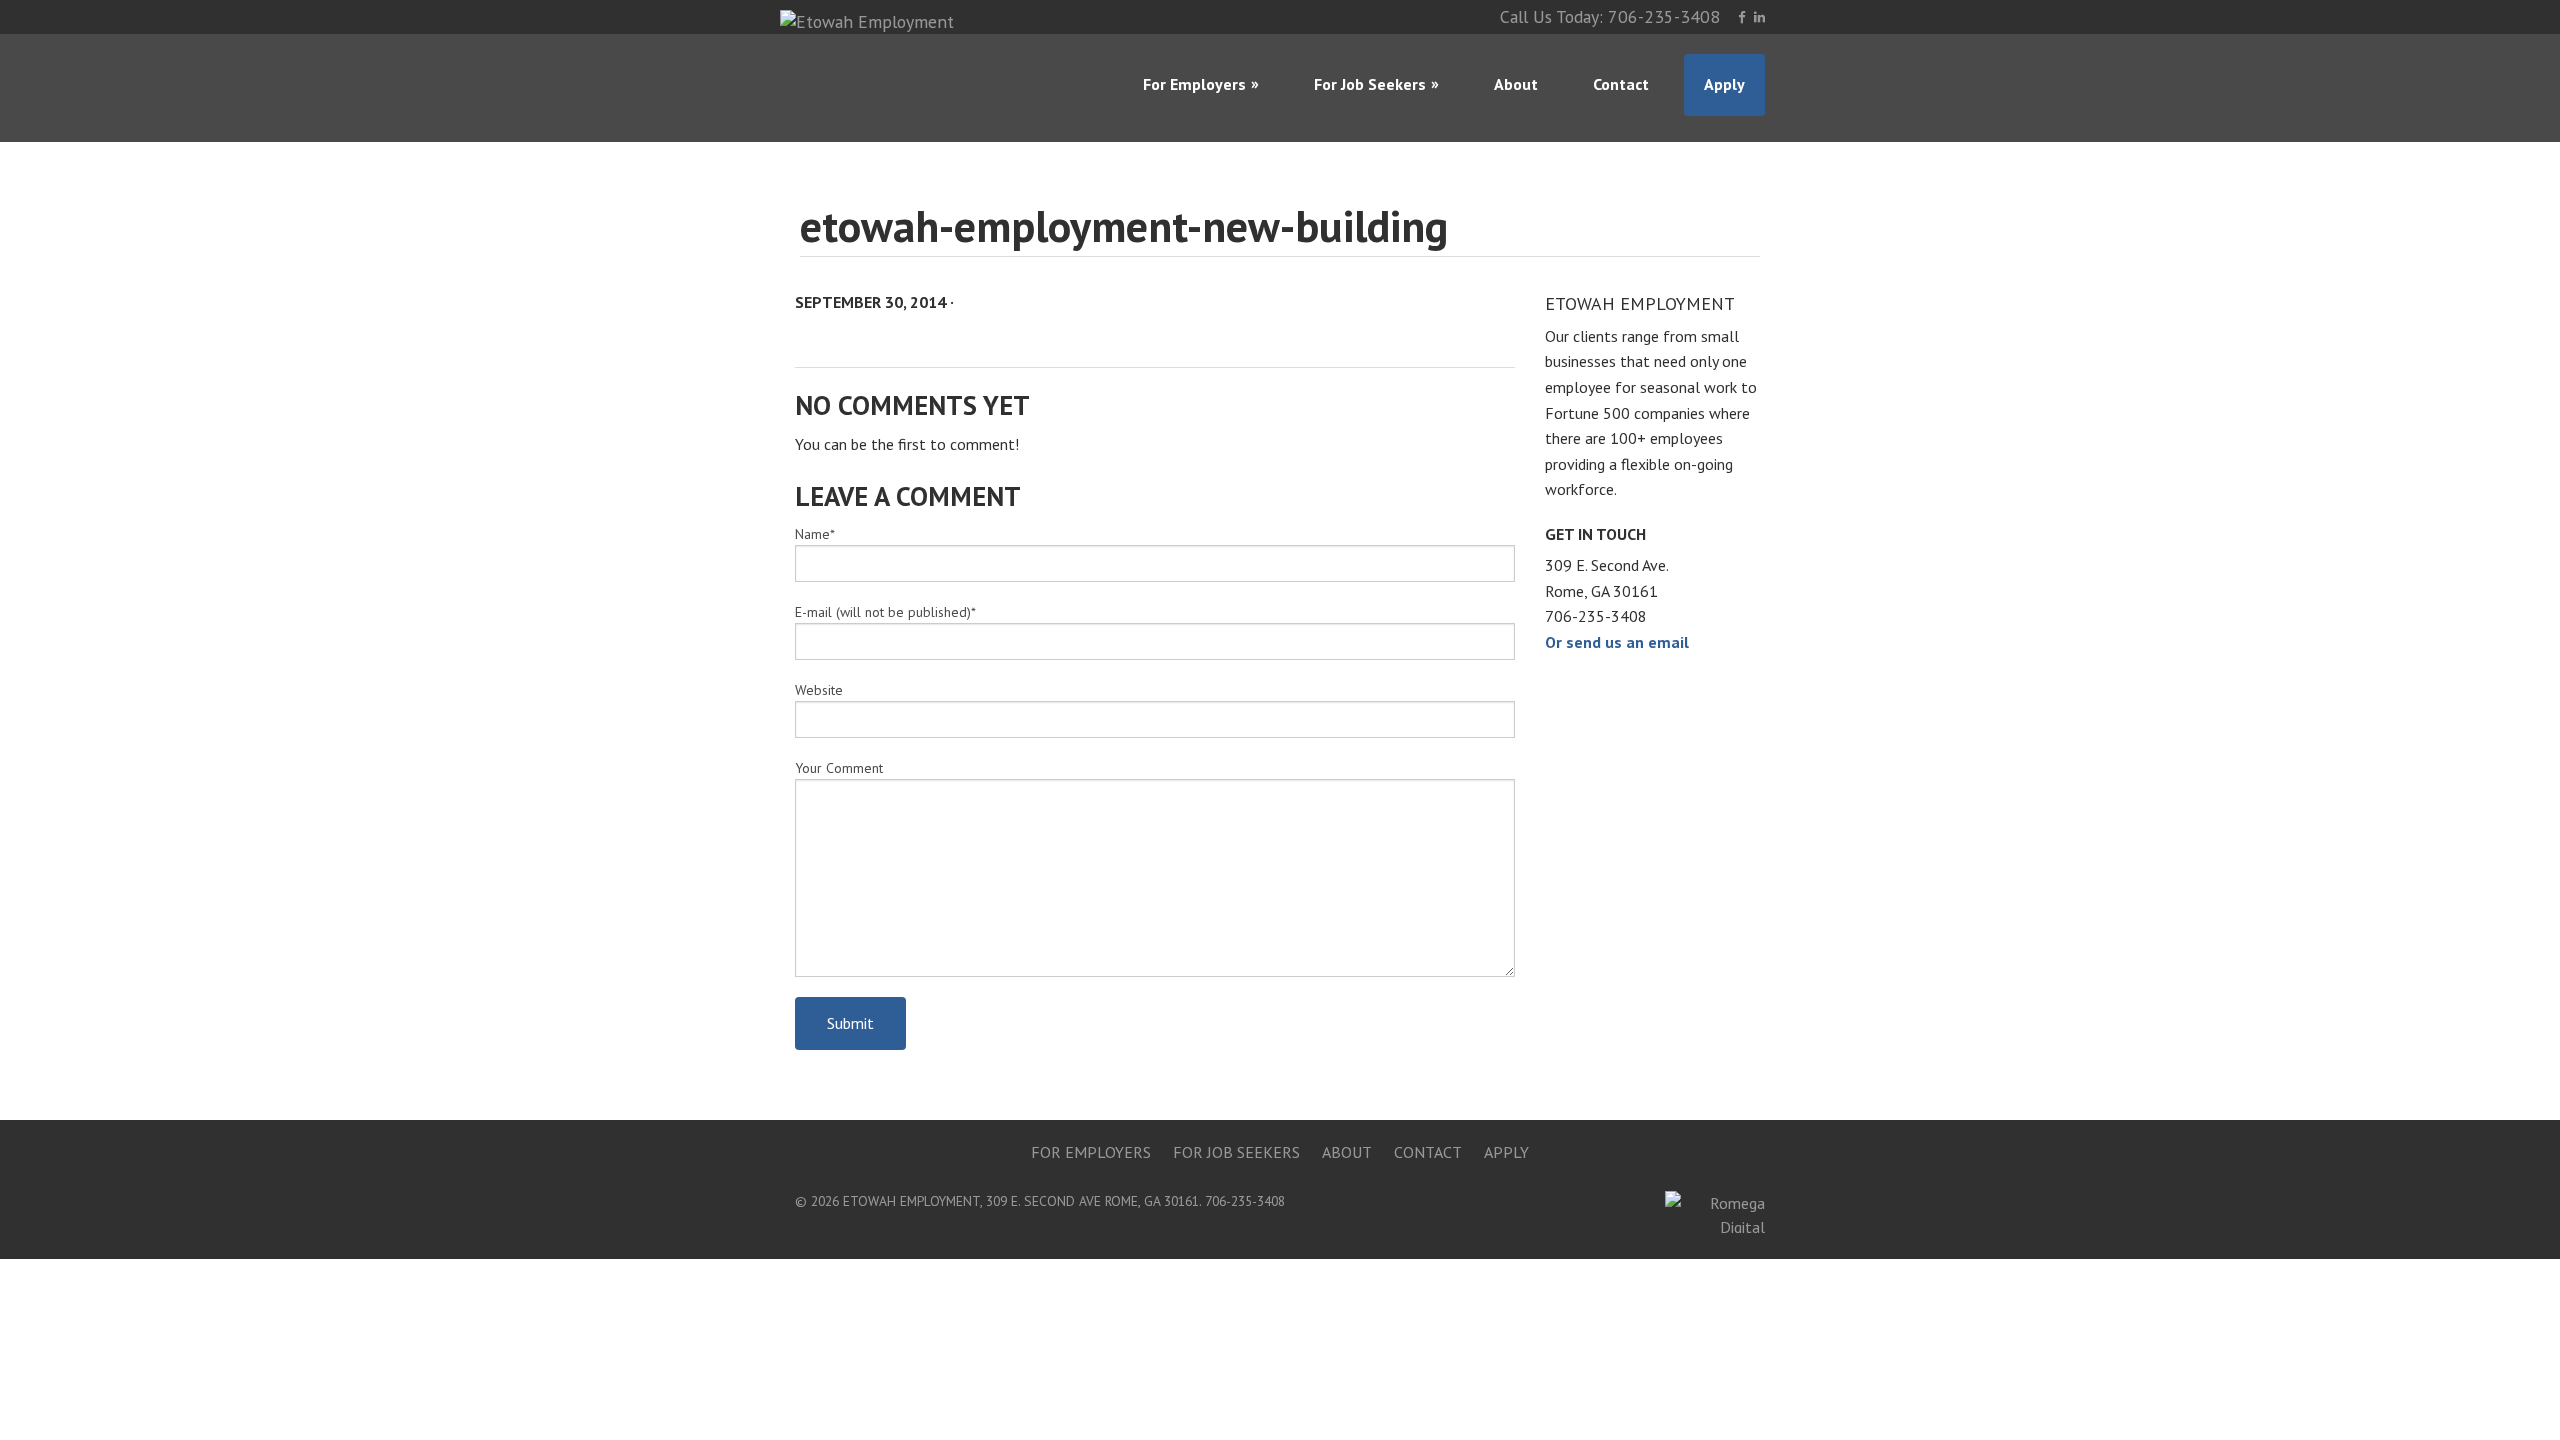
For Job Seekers (1370, 84)
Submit (850, 1023)
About (1516, 84)
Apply (1724, 84)
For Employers (1194, 84)
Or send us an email (1617, 642)
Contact (1621, 84)
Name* (815, 534)
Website (819, 690)
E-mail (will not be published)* (885, 612)
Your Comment (839, 768)
